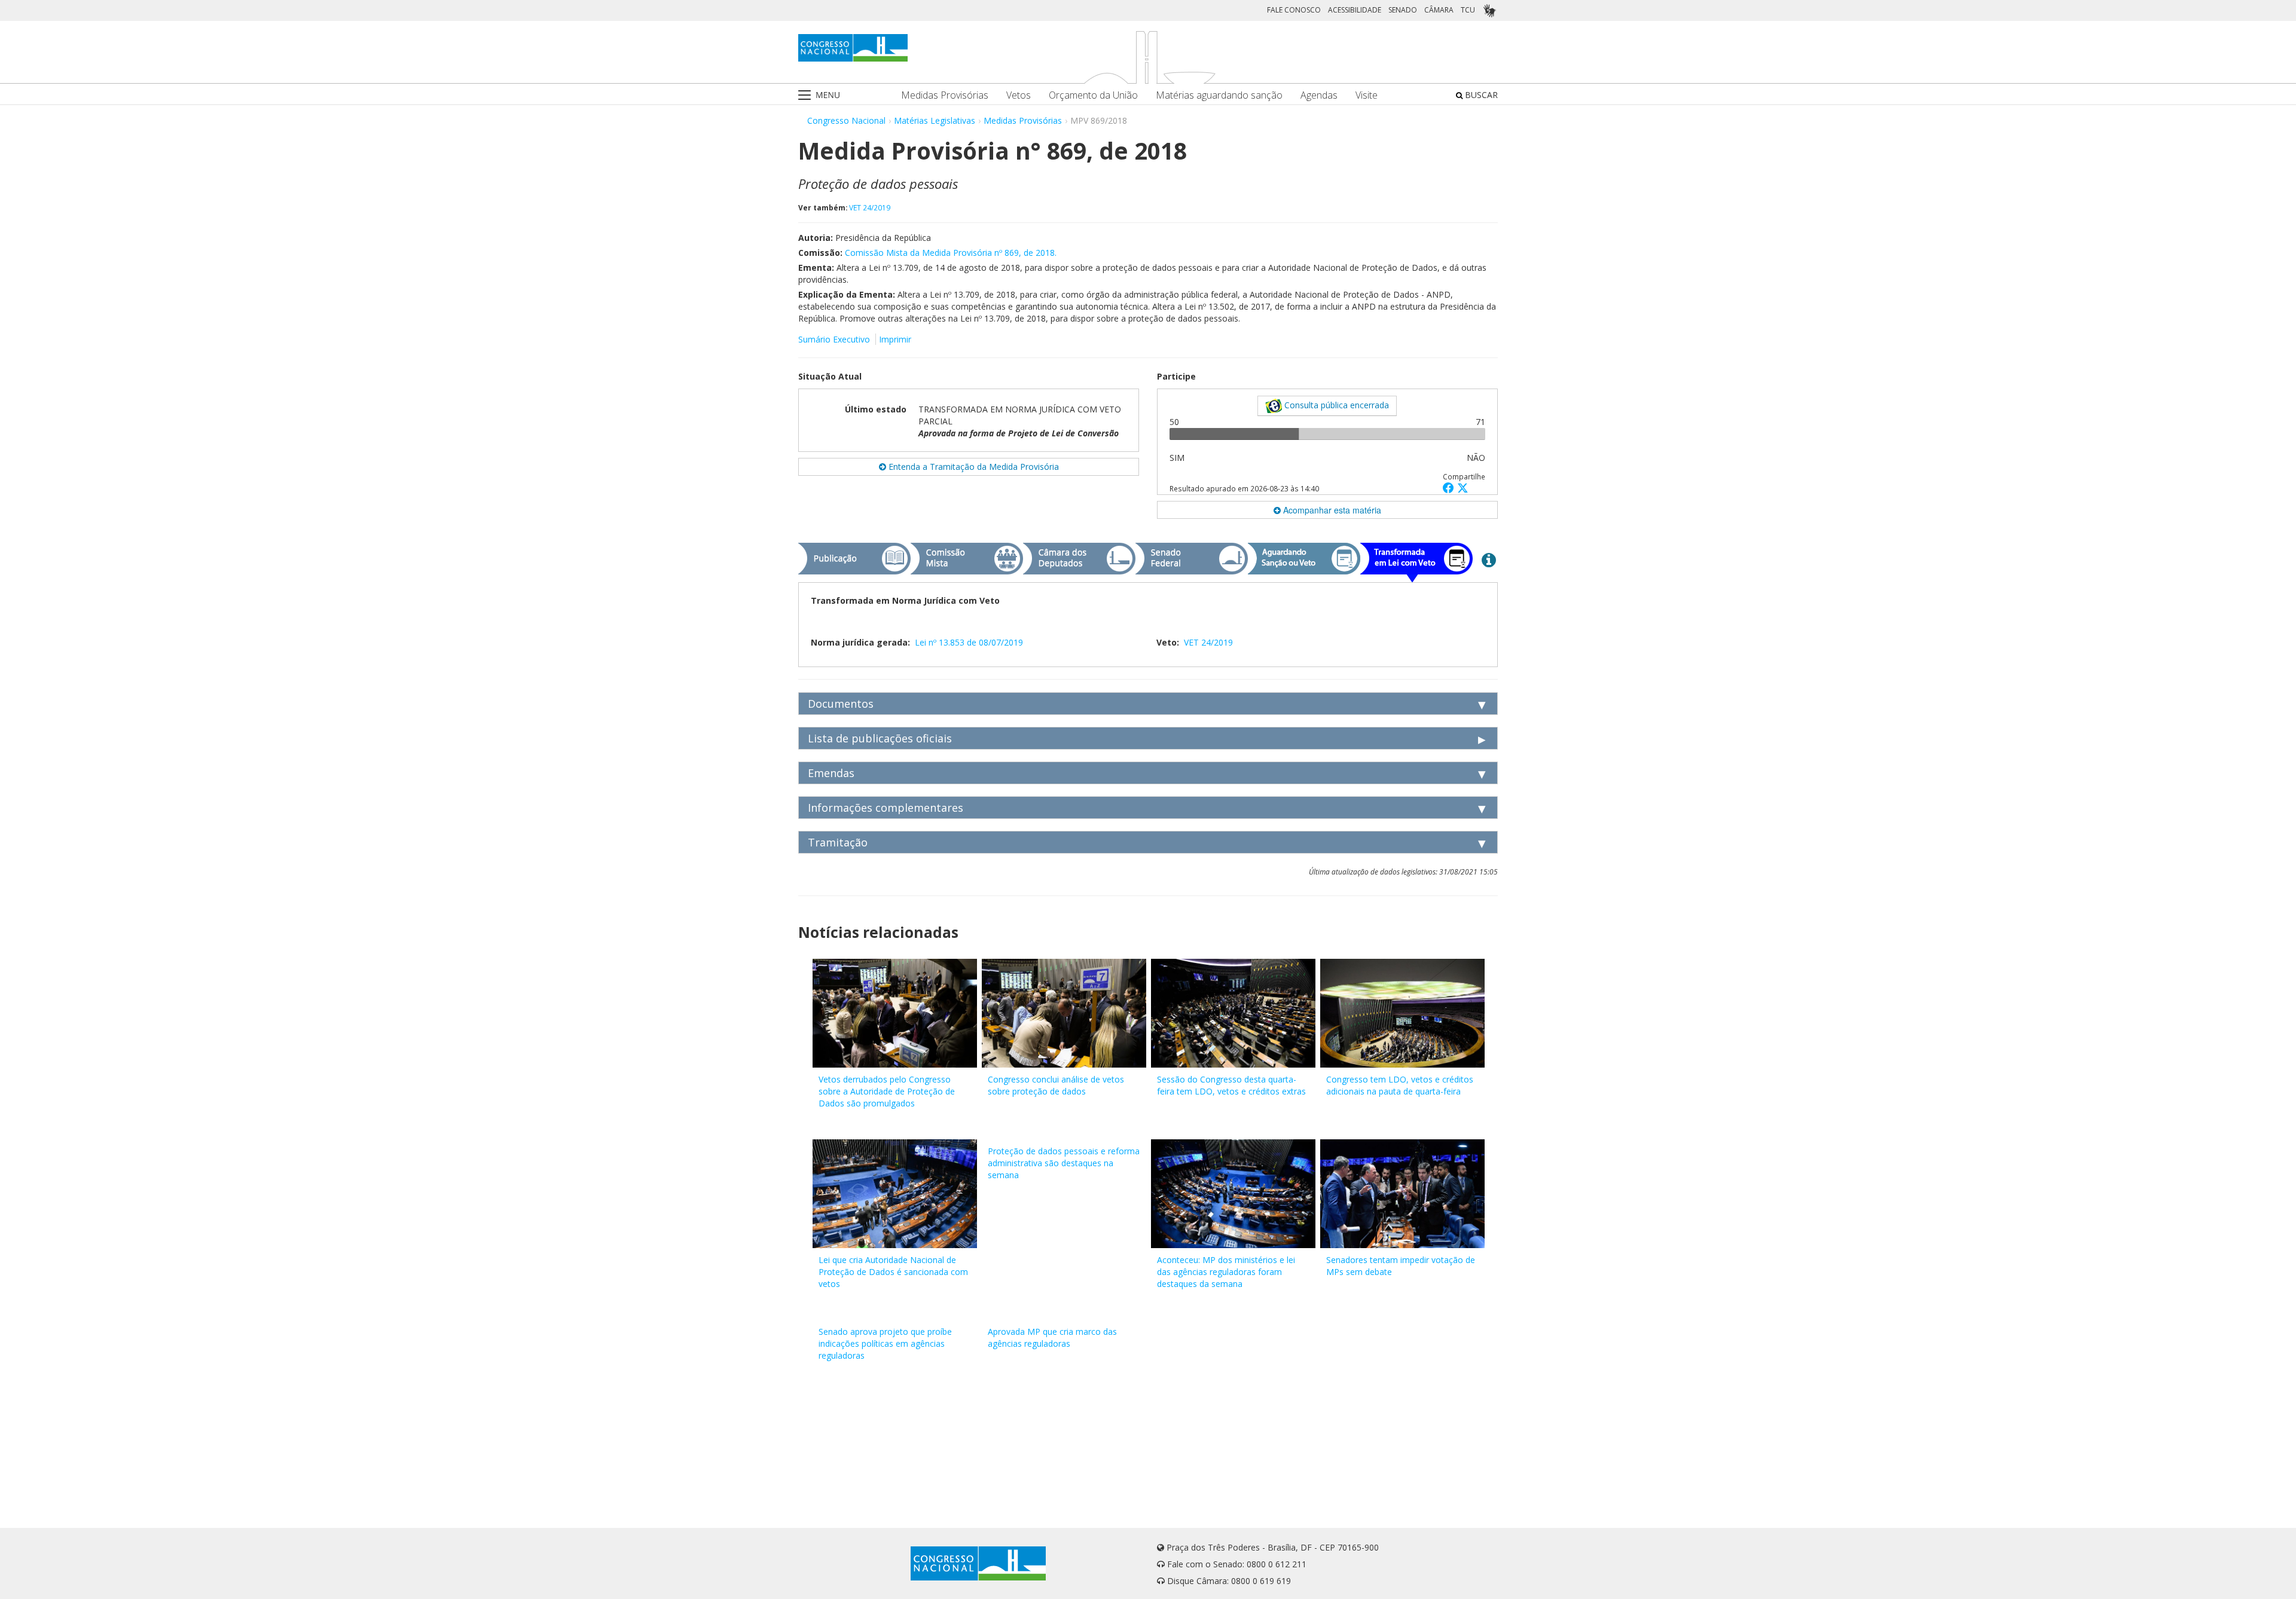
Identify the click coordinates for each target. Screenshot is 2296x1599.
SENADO (1403, 10)
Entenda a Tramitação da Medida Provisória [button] (973, 467)
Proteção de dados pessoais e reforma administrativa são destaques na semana (1064, 1163)
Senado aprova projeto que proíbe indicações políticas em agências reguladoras (885, 1343)
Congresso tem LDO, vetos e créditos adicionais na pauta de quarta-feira (1400, 1085)
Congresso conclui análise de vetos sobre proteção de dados (1056, 1085)
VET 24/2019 (870, 207)
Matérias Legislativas (935, 120)
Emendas (831, 773)
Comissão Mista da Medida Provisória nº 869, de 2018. (951, 253)
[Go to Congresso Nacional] (853, 48)
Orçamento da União (1093, 95)
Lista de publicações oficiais (880, 738)
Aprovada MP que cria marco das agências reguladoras (1052, 1337)
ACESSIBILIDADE (1355, 10)
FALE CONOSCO (1294, 10)
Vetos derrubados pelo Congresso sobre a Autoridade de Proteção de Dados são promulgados (887, 1091)
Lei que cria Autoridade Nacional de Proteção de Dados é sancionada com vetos (893, 1272)
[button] (1450, 487)
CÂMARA (1439, 10)
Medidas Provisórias (945, 95)
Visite (1367, 95)
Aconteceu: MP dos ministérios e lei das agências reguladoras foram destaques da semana (1226, 1272)
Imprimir (895, 339)
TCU (1468, 10)
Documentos (841, 704)
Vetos (1019, 95)
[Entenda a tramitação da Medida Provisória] (1489, 560)
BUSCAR (1480, 95)
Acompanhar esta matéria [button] (1331, 510)
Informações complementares (886, 808)
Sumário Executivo (834, 339)
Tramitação (838, 842)
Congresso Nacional (846, 120)
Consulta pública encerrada (1335, 405)
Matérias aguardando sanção (1219, 95)
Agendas (1319, 95)
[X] (1463, 487)
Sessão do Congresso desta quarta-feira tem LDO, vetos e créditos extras (1231, 1085)
